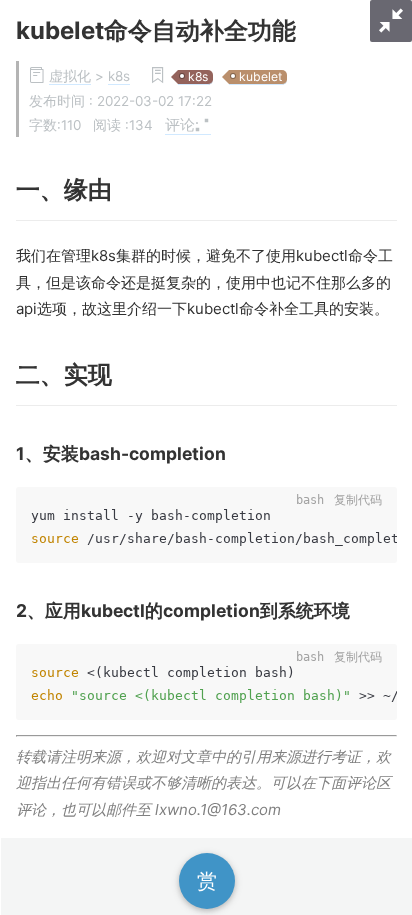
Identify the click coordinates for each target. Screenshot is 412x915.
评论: (182, 124)
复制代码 (358, 500)
